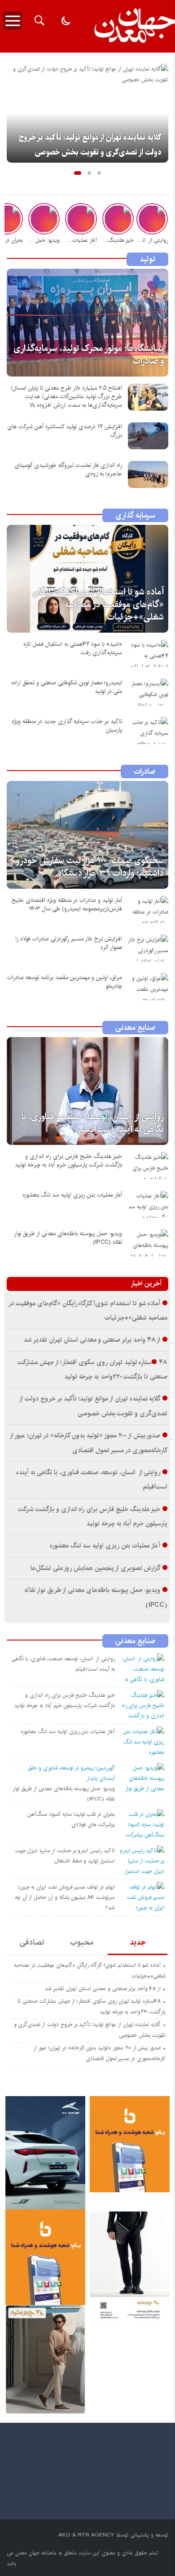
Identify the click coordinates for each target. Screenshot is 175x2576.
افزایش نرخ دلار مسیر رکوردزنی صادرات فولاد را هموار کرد (69, 943)
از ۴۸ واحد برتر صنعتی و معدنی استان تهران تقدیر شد (92, 1340)
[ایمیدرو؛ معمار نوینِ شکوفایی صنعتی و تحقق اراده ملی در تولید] (148, 692)
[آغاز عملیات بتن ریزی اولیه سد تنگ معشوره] (148, 1204)
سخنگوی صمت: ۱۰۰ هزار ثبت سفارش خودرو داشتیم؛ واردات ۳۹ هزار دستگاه (90, 867)
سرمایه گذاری (135, 515)
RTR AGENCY (95, 2535)
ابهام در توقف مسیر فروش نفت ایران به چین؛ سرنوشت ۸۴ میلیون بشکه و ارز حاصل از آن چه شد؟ (65, 1897)
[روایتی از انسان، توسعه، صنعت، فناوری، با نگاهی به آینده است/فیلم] (87, 1091)
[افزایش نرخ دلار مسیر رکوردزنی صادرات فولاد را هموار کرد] (148, 948)
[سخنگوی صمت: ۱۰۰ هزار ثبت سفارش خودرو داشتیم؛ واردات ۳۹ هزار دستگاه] (87, 835)
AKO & (67, 2535)
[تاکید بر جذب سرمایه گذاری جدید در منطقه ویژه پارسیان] (148, 731)
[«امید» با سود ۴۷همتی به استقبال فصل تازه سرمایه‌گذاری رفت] (148, 653)
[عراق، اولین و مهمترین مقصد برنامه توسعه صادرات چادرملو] (148, 987)
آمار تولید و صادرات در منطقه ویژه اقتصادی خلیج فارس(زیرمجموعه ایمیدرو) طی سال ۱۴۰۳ (67, 904)
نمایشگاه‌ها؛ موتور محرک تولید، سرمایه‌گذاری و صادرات (89, 355)
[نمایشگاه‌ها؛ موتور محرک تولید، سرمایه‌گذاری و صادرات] (87, 323)
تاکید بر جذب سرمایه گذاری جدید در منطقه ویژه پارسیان (67, 726)
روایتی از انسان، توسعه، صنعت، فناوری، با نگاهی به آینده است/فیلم (93, 1123)
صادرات (144, 771)
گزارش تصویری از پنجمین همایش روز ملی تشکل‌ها (96, 1568)
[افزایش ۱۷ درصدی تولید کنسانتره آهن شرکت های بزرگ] (148, 436)
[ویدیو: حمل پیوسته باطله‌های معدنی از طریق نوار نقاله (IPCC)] (148, 1243)
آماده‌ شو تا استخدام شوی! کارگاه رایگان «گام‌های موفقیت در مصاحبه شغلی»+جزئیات (98, 605)
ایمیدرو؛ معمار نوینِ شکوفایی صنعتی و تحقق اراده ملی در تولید (67, 687)
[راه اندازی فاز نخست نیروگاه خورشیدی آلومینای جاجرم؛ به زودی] (148, 474)
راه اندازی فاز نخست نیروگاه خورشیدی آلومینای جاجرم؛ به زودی (68, 470)
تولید (147, 259)
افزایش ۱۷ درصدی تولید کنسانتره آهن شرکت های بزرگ (65, 431)
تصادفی (32, 1942)
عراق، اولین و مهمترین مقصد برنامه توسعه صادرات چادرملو (65, 982)
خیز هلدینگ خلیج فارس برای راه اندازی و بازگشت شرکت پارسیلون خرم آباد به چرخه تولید (68, 1161)
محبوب (82, 1942)
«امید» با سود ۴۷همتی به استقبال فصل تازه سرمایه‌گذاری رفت (73, 648)
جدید (138, 1942)
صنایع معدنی (135, 1028)
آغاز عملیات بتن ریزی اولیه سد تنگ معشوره (72, 1195)
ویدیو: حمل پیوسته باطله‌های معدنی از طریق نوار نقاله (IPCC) (68, 1238)
